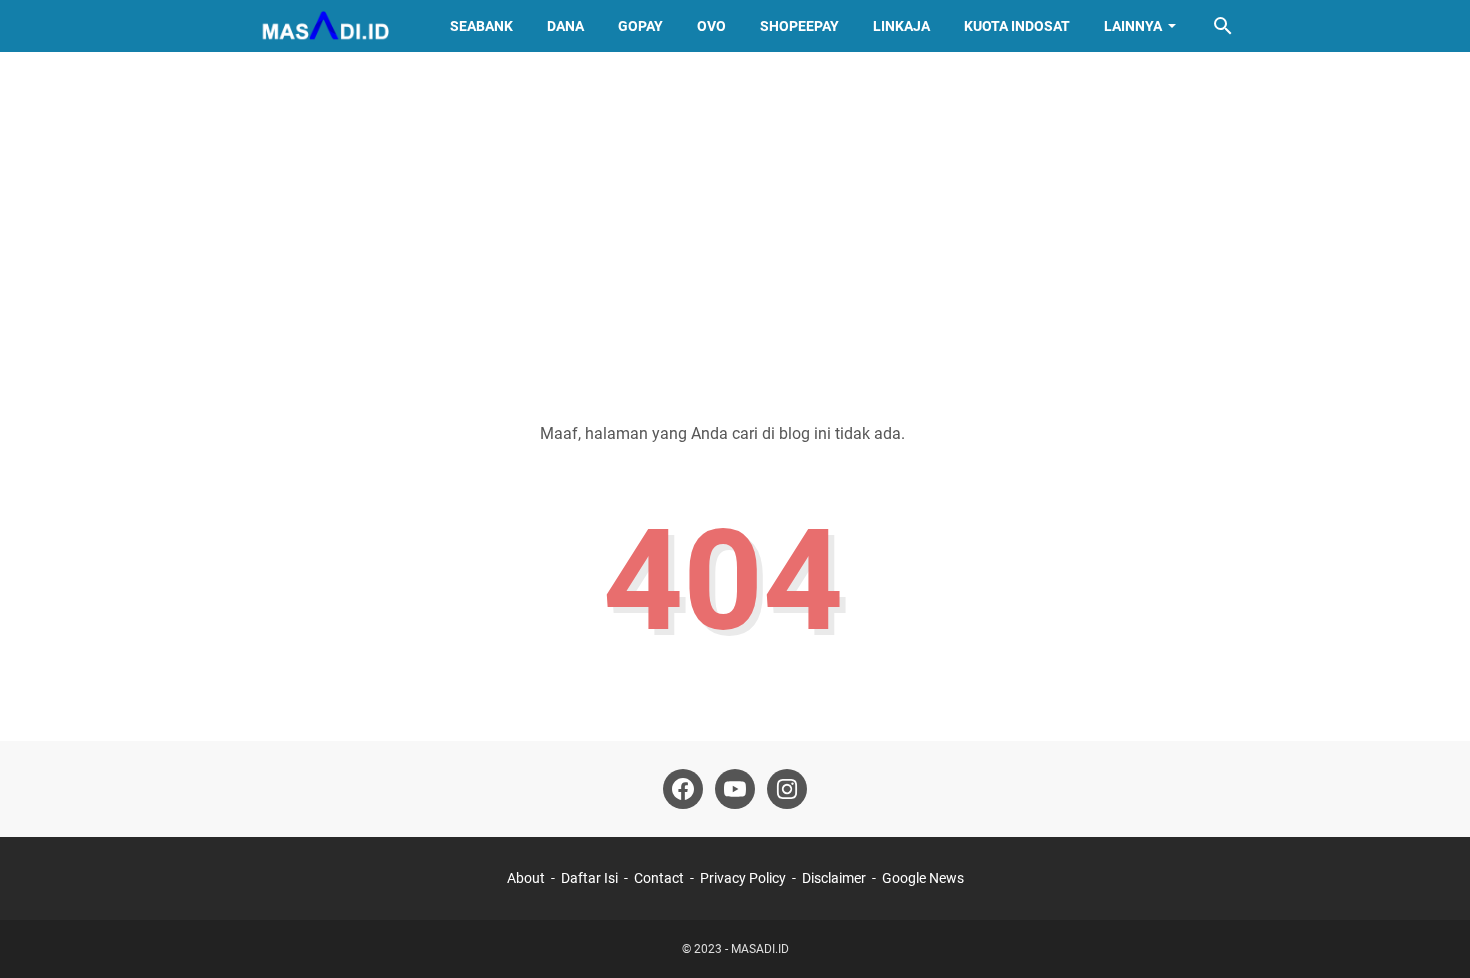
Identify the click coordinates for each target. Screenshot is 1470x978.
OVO (711, 26)
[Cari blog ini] (1223, 26)
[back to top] (1430, 933)
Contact (659, 878)
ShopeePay (799, 26)
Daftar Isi (589, 878)
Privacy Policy (743, 878)
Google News (923, 878)
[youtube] (735, 789)
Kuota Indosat (1017, 26)
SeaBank (481, 26)
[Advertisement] (735, 222)
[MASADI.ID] (324, 26)
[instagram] (787, 789)
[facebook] (683, 789)
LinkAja (901, 26)
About (526, 878)
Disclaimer (834, 878)
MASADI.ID (760, 949)
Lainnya (1133, 26)
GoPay (640, 26)
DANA (565, 26)
